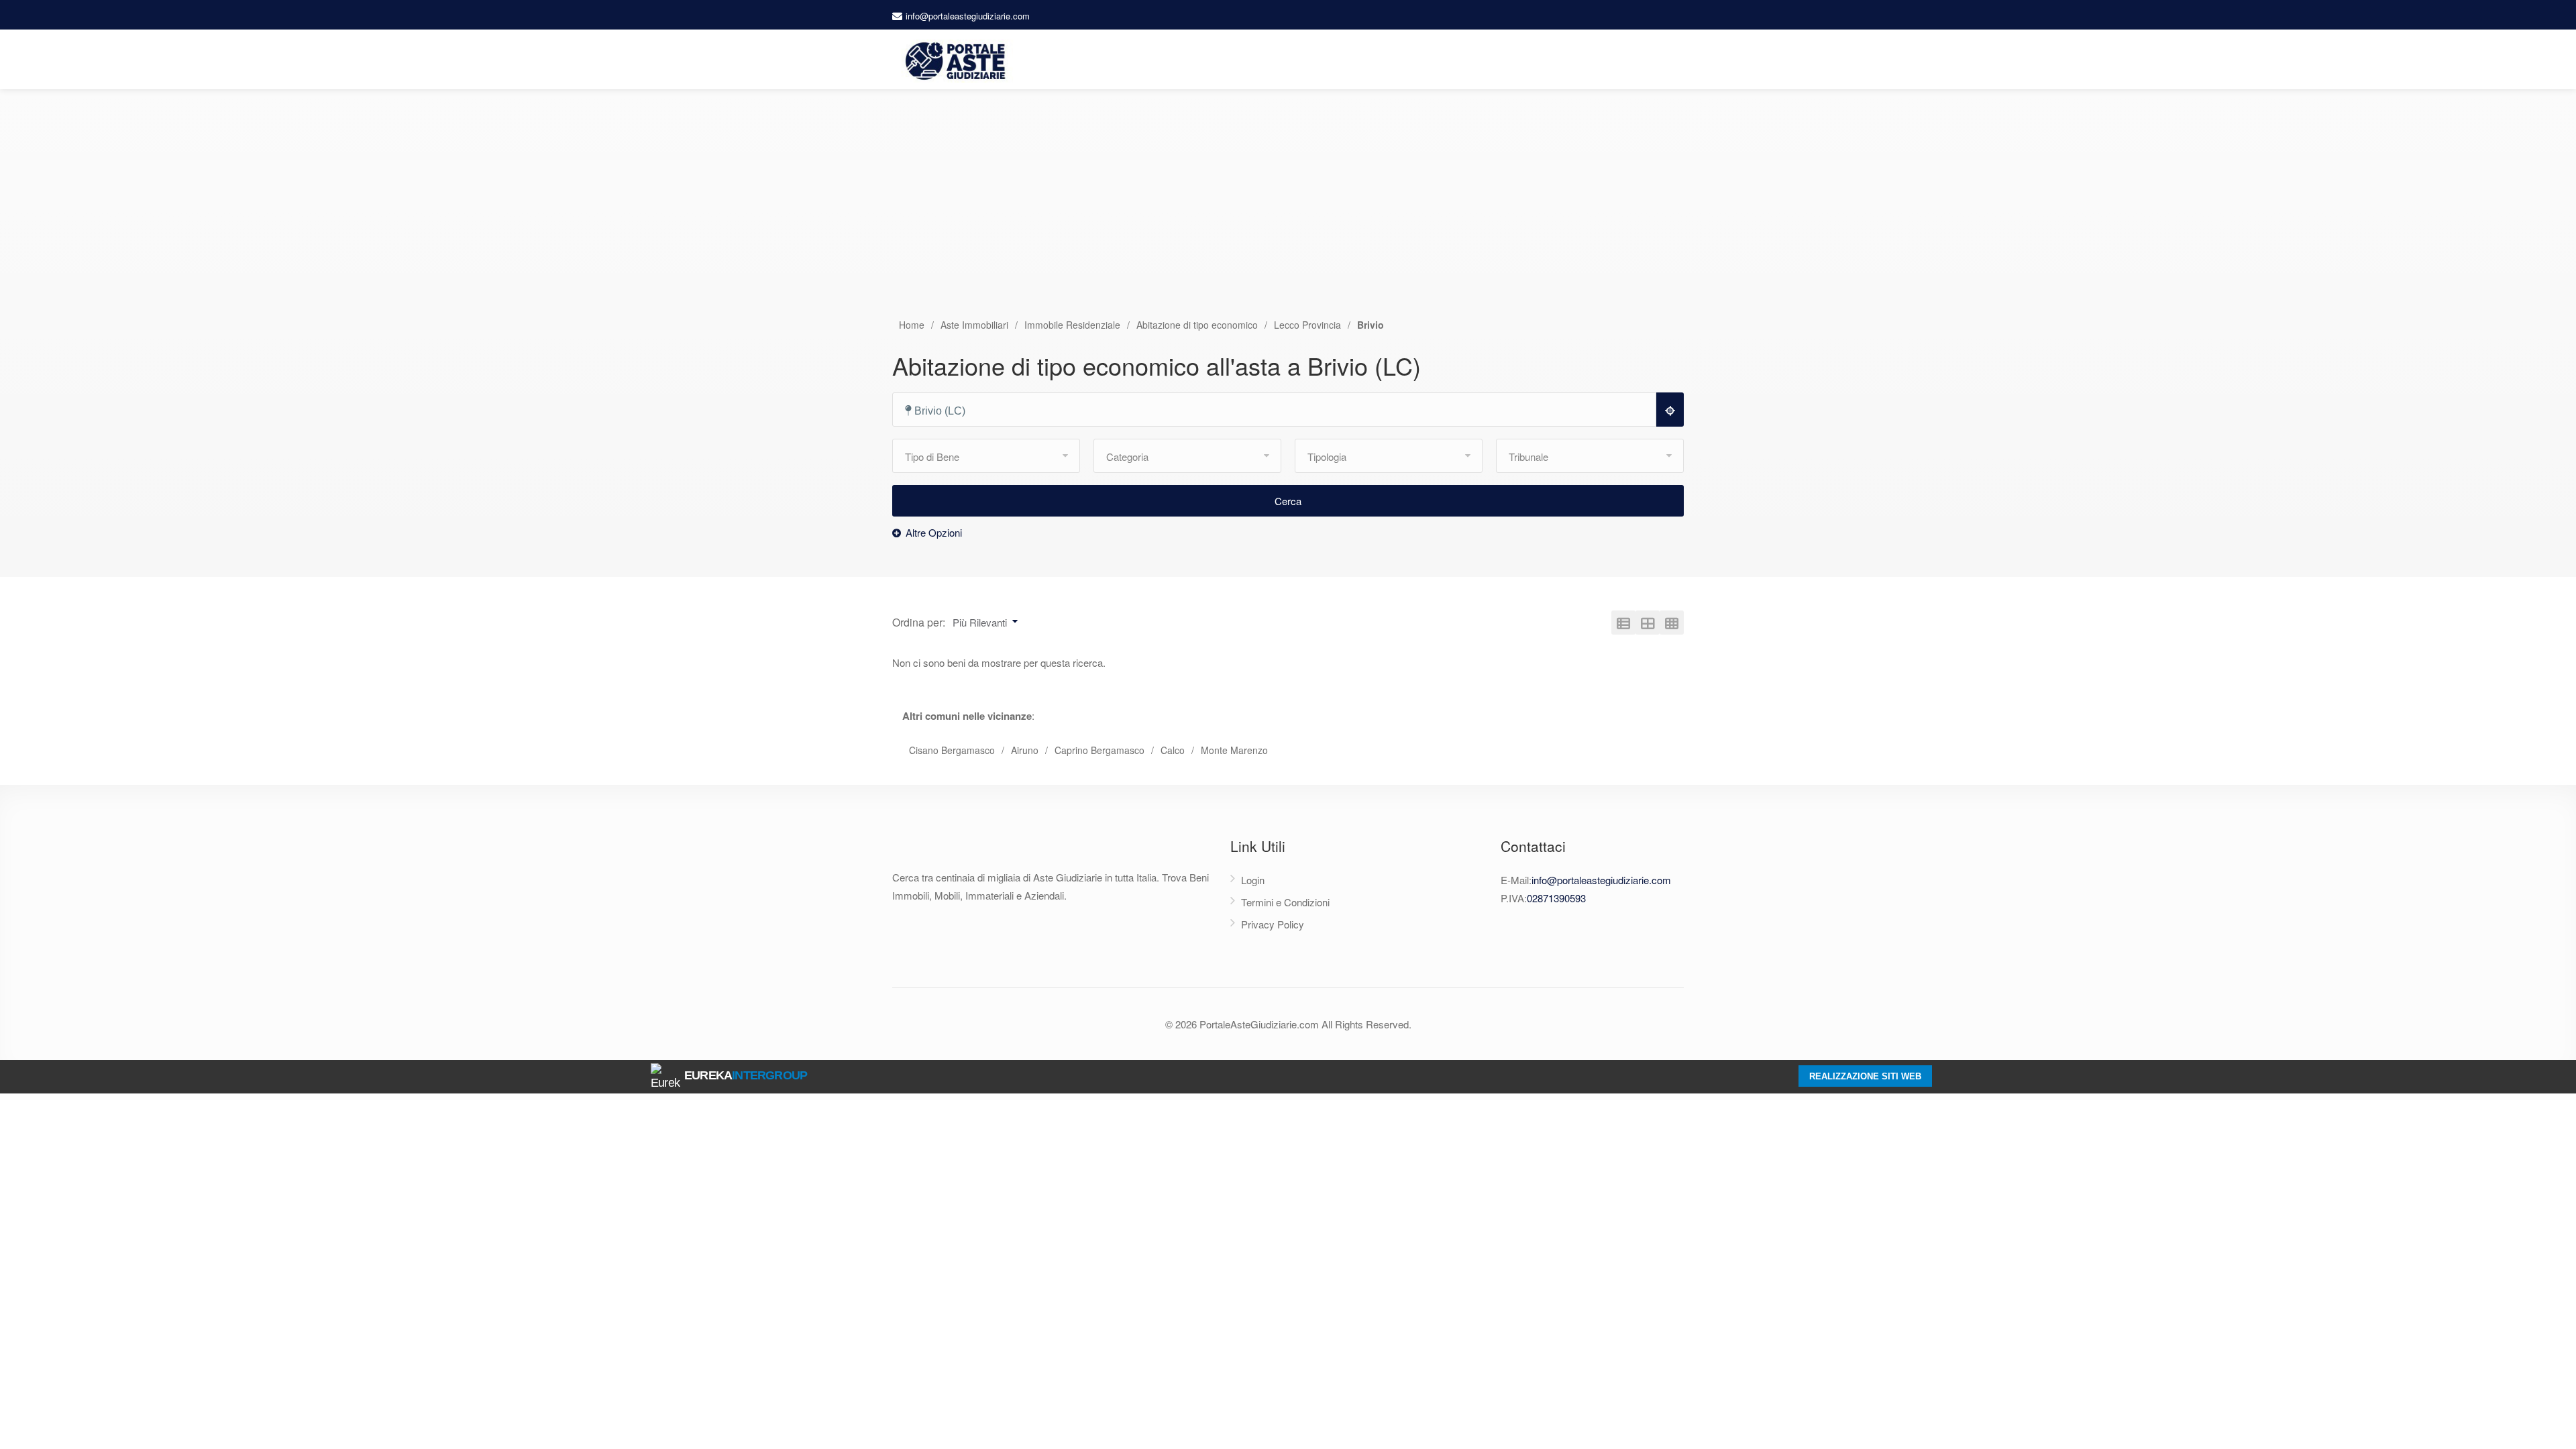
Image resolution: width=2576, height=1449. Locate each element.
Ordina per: (919, 622)
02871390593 (1556, 898)
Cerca (1288, 501)
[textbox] (1280, 411)
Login (1253, 880)
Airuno (1025, 750)
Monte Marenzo (1234, 750)
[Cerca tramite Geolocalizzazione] (1670, 410)
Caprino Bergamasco (1099, 750)
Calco (1173, 750)
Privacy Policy (1273, 924)
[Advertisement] (1288, 217)
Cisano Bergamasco (952, 750)
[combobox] (1280, 410)
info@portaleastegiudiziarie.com (968, 16)
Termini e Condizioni (1285, 902)
